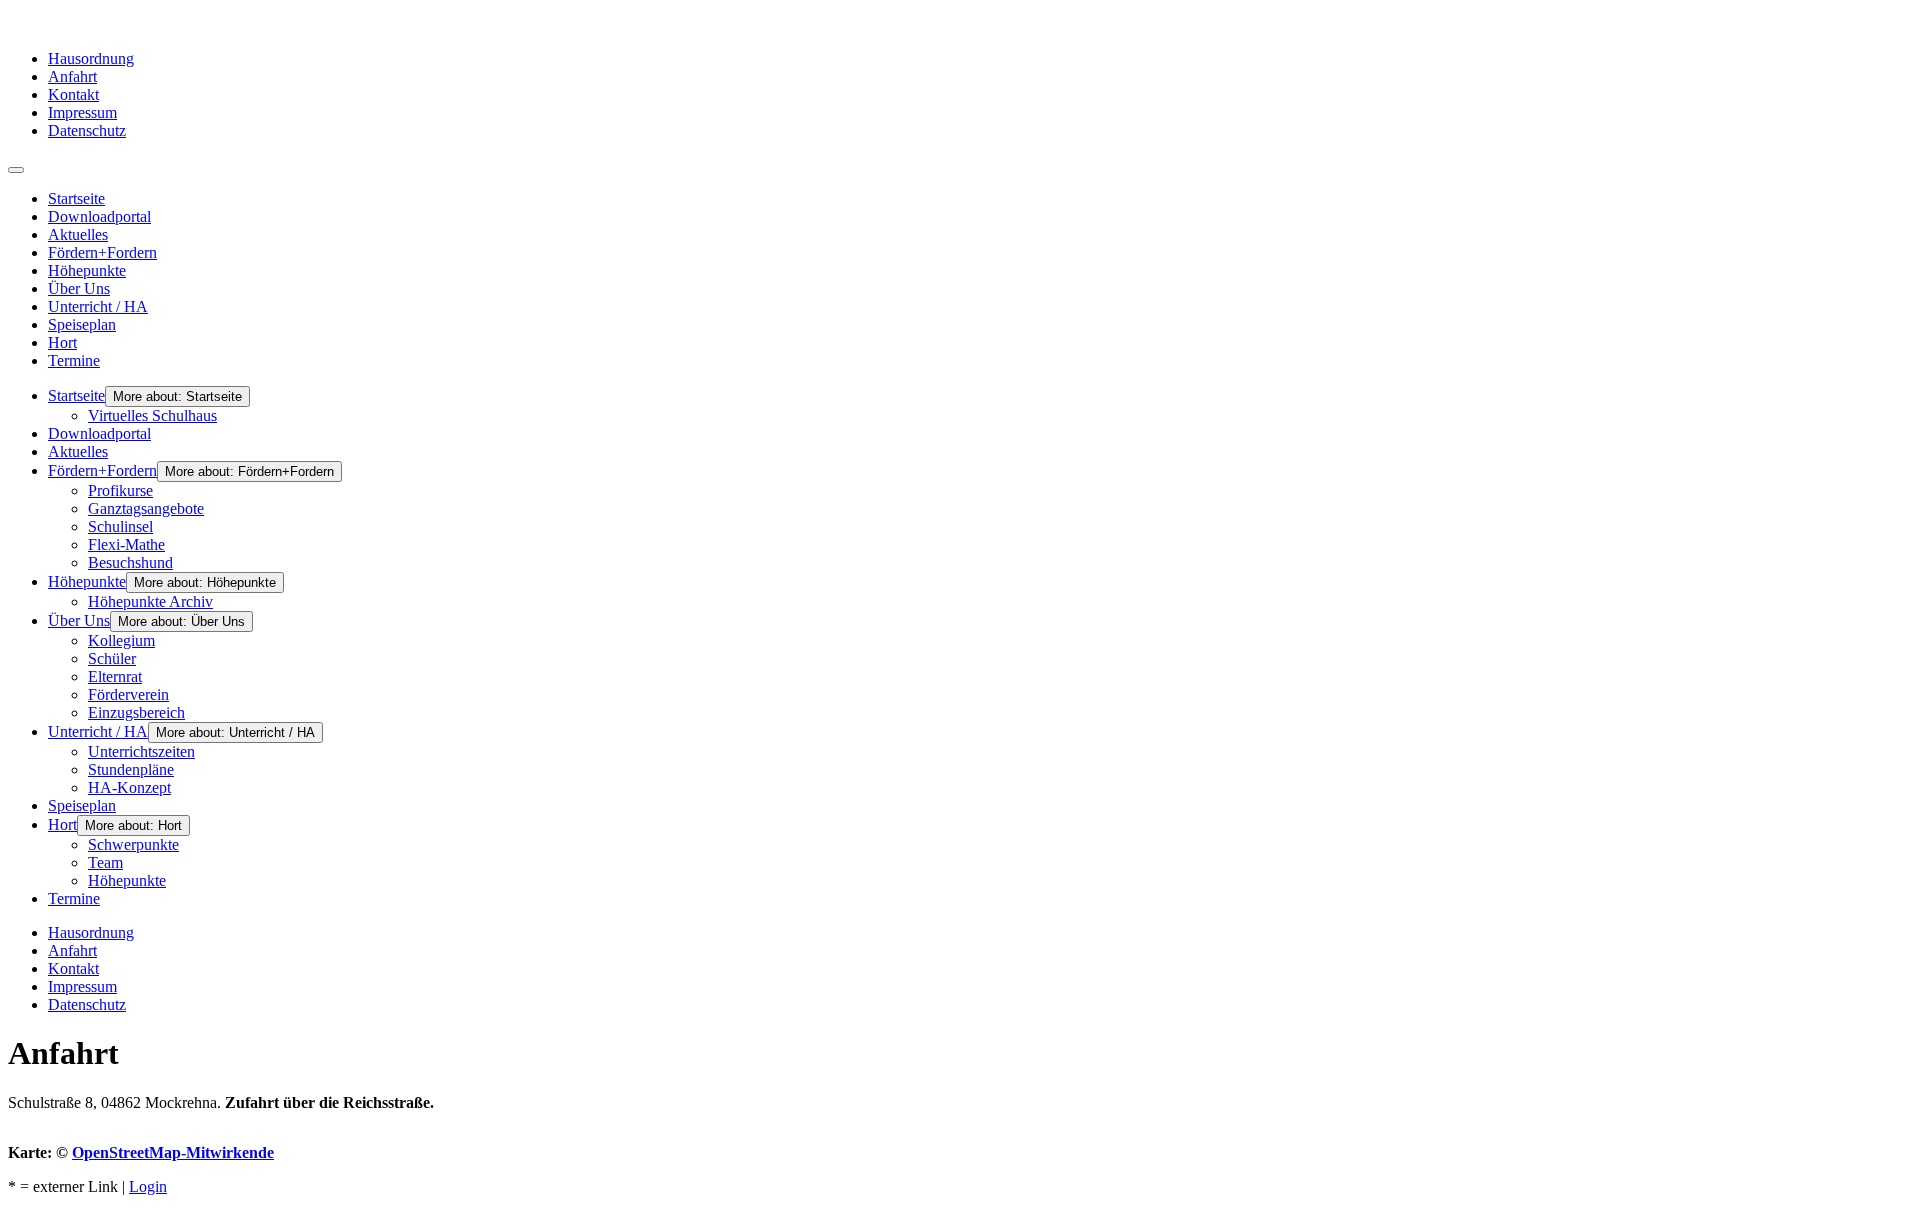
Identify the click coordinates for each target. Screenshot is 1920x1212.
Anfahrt (72, 76)
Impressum (82, 112)
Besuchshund (130, 562)
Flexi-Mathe (126, 544)
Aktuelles (78, 234)
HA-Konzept (129, 787)
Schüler (112, 658)
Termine (74, 360)
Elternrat (115, 676)
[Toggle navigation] (16, 170)
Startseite (76, 198)
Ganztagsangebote (146, 508)
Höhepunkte (87, 270)
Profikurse (120, 490)
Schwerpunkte (133, 844)
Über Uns (79, 288)
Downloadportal (99, 216)
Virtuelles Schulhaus (152, 415)
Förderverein (128, 694)
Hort (62, 342)
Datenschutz (87, 130)
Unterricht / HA (98, 306)
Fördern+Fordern (102, 252)
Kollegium (121, 640)
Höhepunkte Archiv (150, 601)
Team (105, 862)
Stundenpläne (131, 769)
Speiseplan (82, 324)
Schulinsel (120, 526)
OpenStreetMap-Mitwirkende (173, 1152)
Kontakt (73, 94)
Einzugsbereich (136, 712)
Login (148, 1186)
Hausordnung (91, 58)
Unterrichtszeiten (141, 751)
